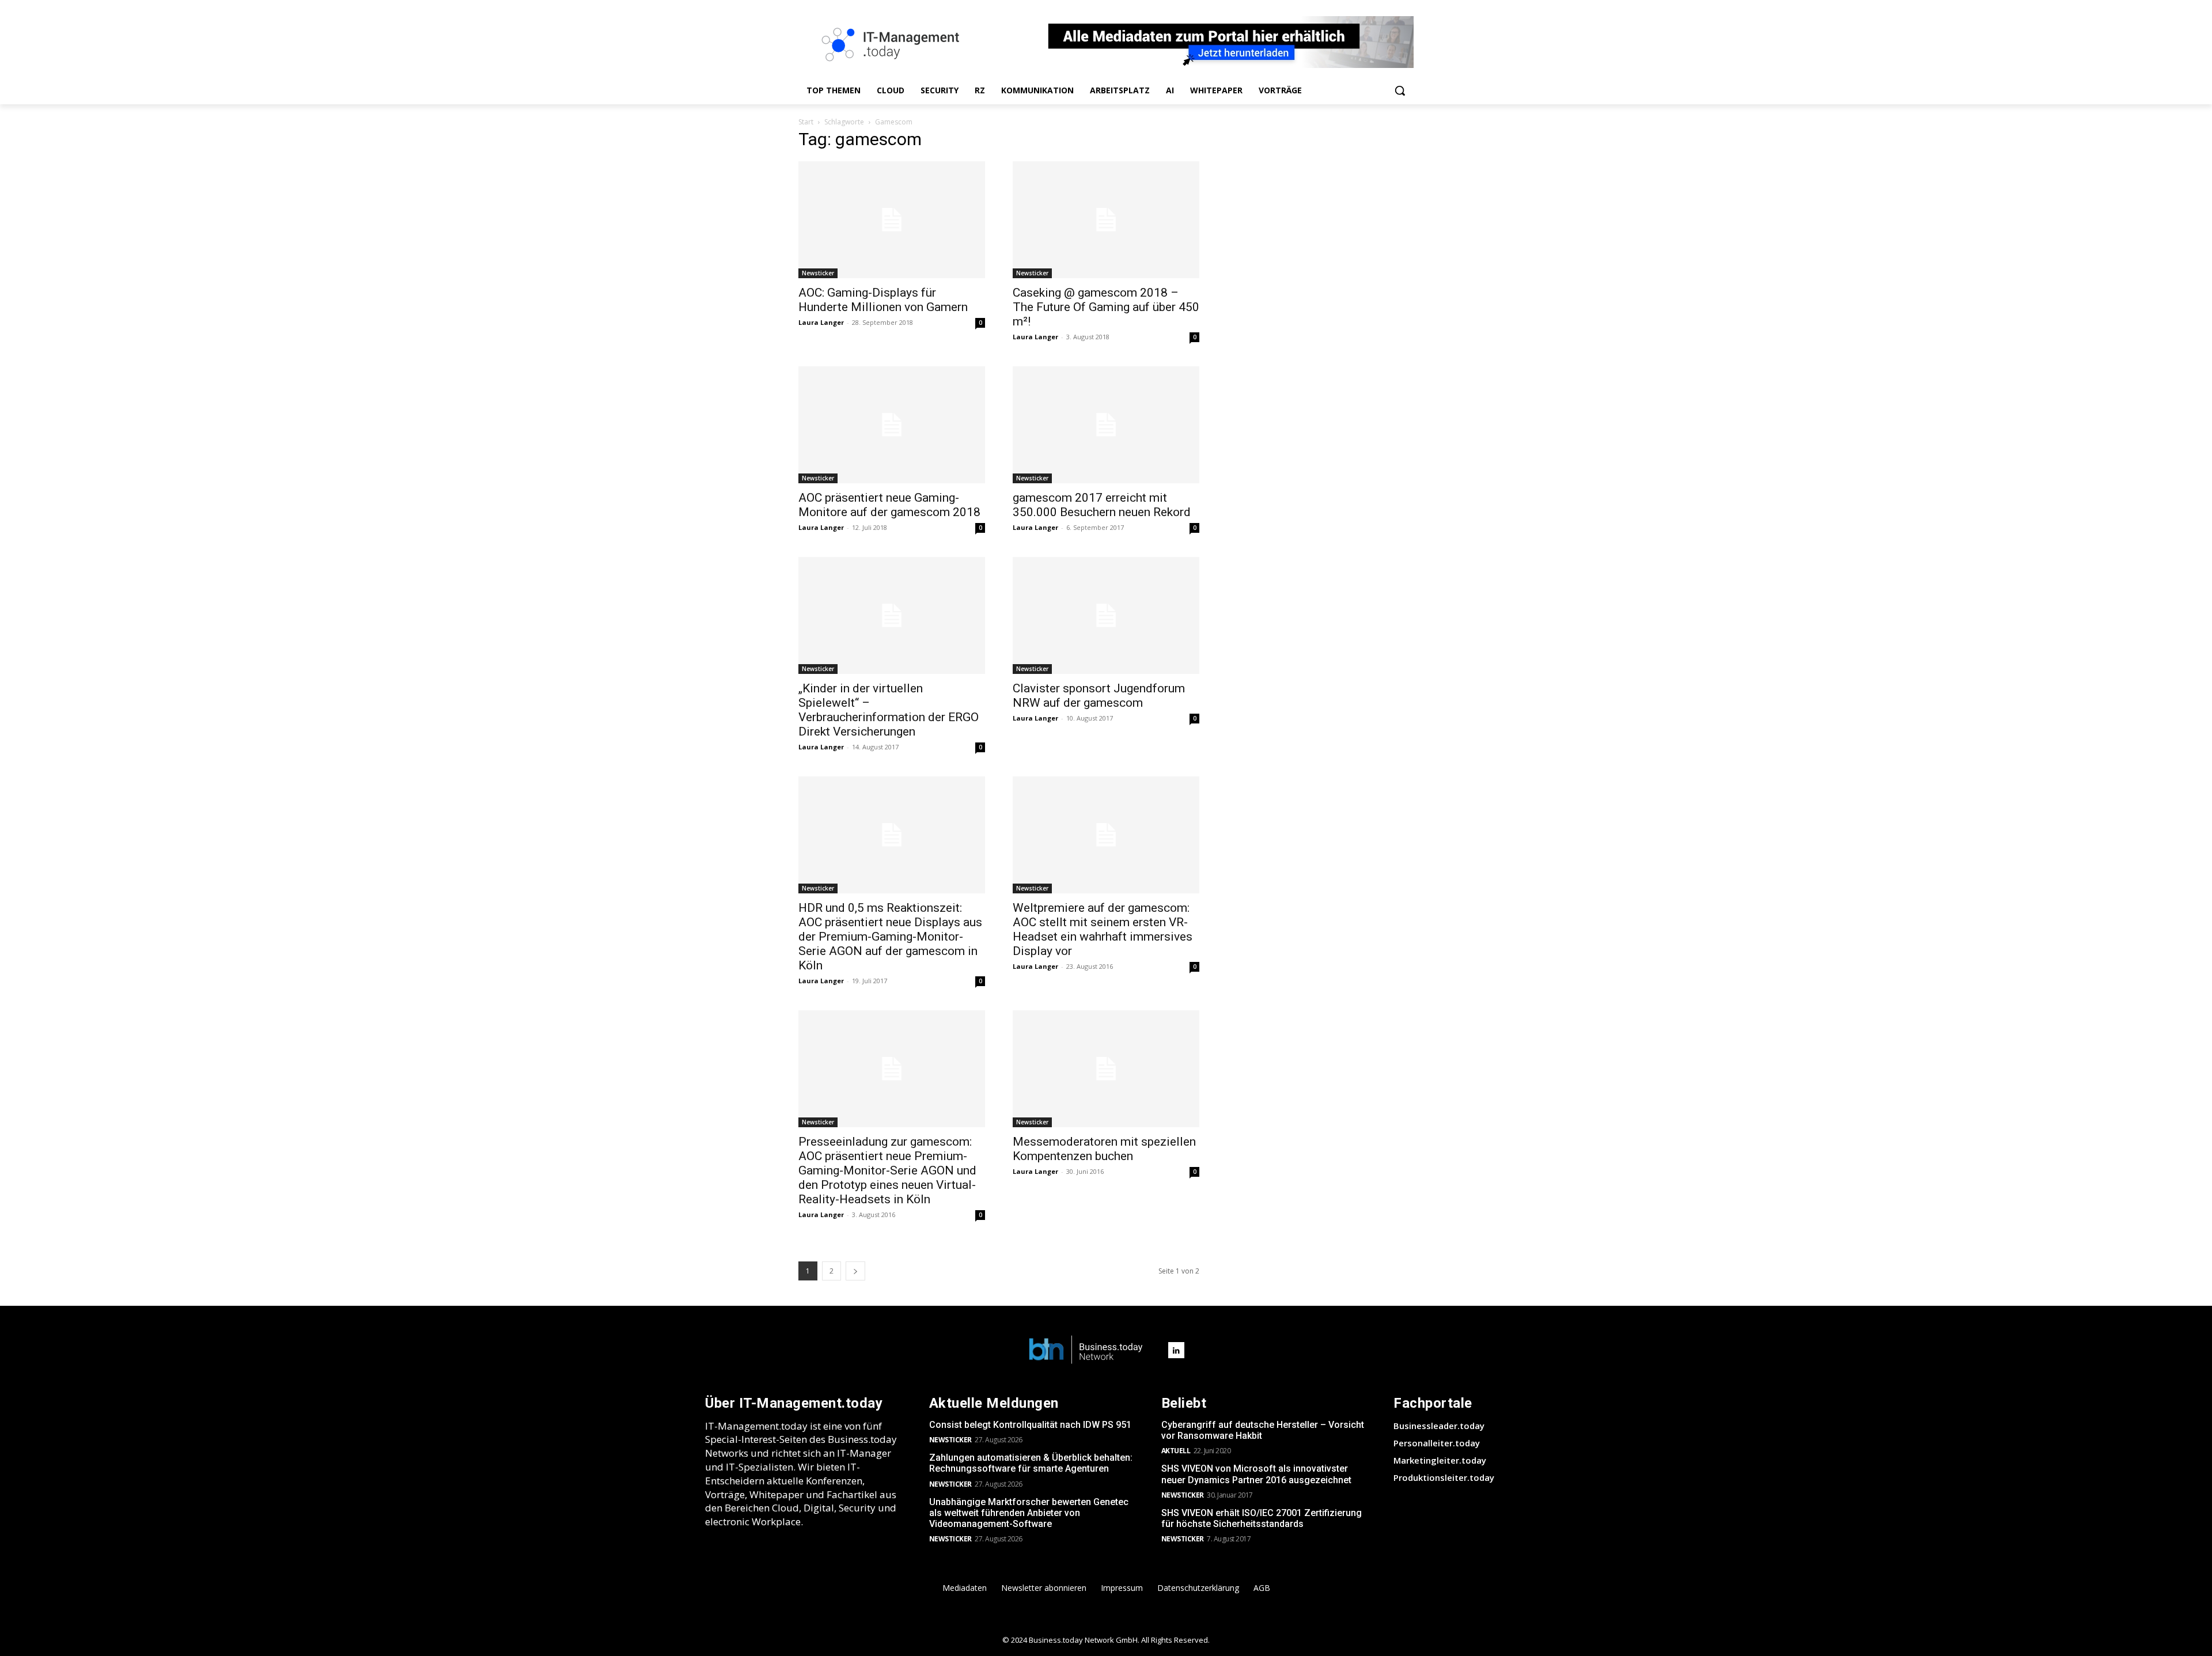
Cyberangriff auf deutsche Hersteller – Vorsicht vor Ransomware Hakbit (1263, 1430)
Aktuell (1176, 1451)
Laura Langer (821, 322)
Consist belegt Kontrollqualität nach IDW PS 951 (1030, 1425)
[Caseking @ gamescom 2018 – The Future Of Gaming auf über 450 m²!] (1106, 220)
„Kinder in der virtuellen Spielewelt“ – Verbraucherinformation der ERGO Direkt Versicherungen (889, 710)
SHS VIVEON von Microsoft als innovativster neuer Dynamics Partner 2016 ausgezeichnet (1256, 1474)
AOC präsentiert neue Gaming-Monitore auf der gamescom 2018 (889, 505)
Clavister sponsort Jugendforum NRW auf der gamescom (1099, 696)
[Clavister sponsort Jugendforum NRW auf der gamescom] (1106, 615)
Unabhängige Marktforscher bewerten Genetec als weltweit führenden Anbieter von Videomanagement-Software (1029, 1513)
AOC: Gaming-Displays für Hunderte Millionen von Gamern (883, 300)
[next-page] (855, 1271)
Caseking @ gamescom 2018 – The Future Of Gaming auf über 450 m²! (1106, 307)
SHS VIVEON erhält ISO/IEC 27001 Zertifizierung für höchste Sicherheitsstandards (1262, 1518)
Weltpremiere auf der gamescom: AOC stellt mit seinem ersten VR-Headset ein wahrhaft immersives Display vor (1103, 929)
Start (806, 122)
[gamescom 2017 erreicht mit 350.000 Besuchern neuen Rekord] (1106, 425)
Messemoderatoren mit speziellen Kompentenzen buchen (1104, 1149)
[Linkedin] (1176, 1350)
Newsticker (818, 273)
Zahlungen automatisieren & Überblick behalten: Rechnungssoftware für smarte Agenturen (1031, 1463)
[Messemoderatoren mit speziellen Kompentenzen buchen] (1106, 1069)
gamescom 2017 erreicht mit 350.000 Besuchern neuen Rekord (1102, 505)
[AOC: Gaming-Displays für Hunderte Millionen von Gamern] (892, 220)
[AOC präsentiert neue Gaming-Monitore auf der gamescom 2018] (892, 425)
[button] (1400, 90)
